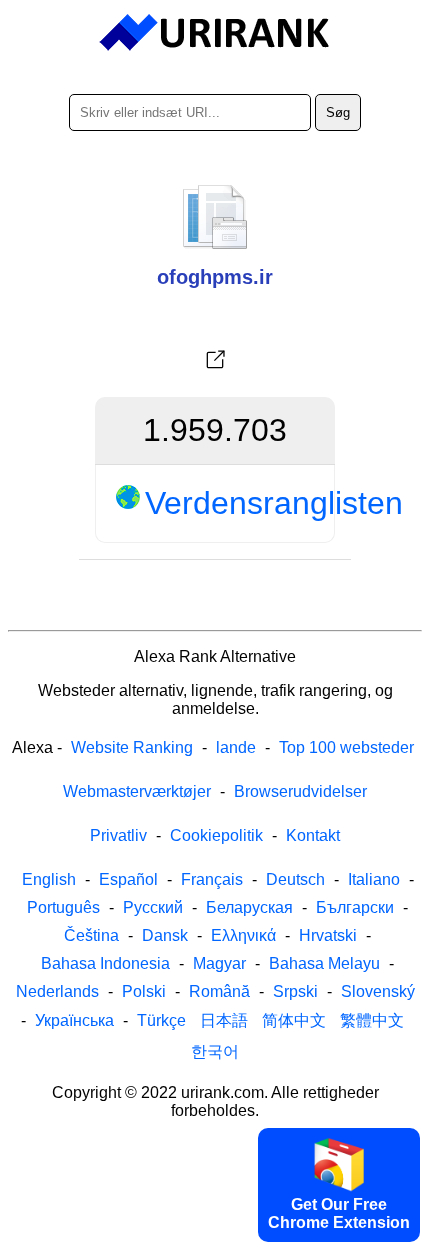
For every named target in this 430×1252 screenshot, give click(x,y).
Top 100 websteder (346, 747)
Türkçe (161, 1020)
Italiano (374, 879)
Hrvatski (328, 935)
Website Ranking (132, 747)
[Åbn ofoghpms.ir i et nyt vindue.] (215, 360)
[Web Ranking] (215, 33)
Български (355, 907)
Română (219, 991)
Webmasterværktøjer (137, 791)
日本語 (224, 1020)
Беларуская (249, 907)
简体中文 (294, 1020)
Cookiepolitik (216, 835)
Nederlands (57, 991)
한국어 (215, 1051)
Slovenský (378, 991)
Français (212, 879)
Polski (144, 991)
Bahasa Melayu (324, 963)
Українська (74, 1020)
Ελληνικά (243, 935)
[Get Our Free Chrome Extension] (215, 1235)
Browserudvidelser (300, 791)
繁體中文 (372, 1020)
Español (128, 879)
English (49, 879)
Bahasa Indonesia (105, 963)
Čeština (91, 935)
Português (63, 907)
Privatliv (118, 835)
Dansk (165, 935)
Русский (153, 907)
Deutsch (295, 879)
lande (236, 747)
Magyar (219, 963)
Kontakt (313, 835)
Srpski (295, 991)
